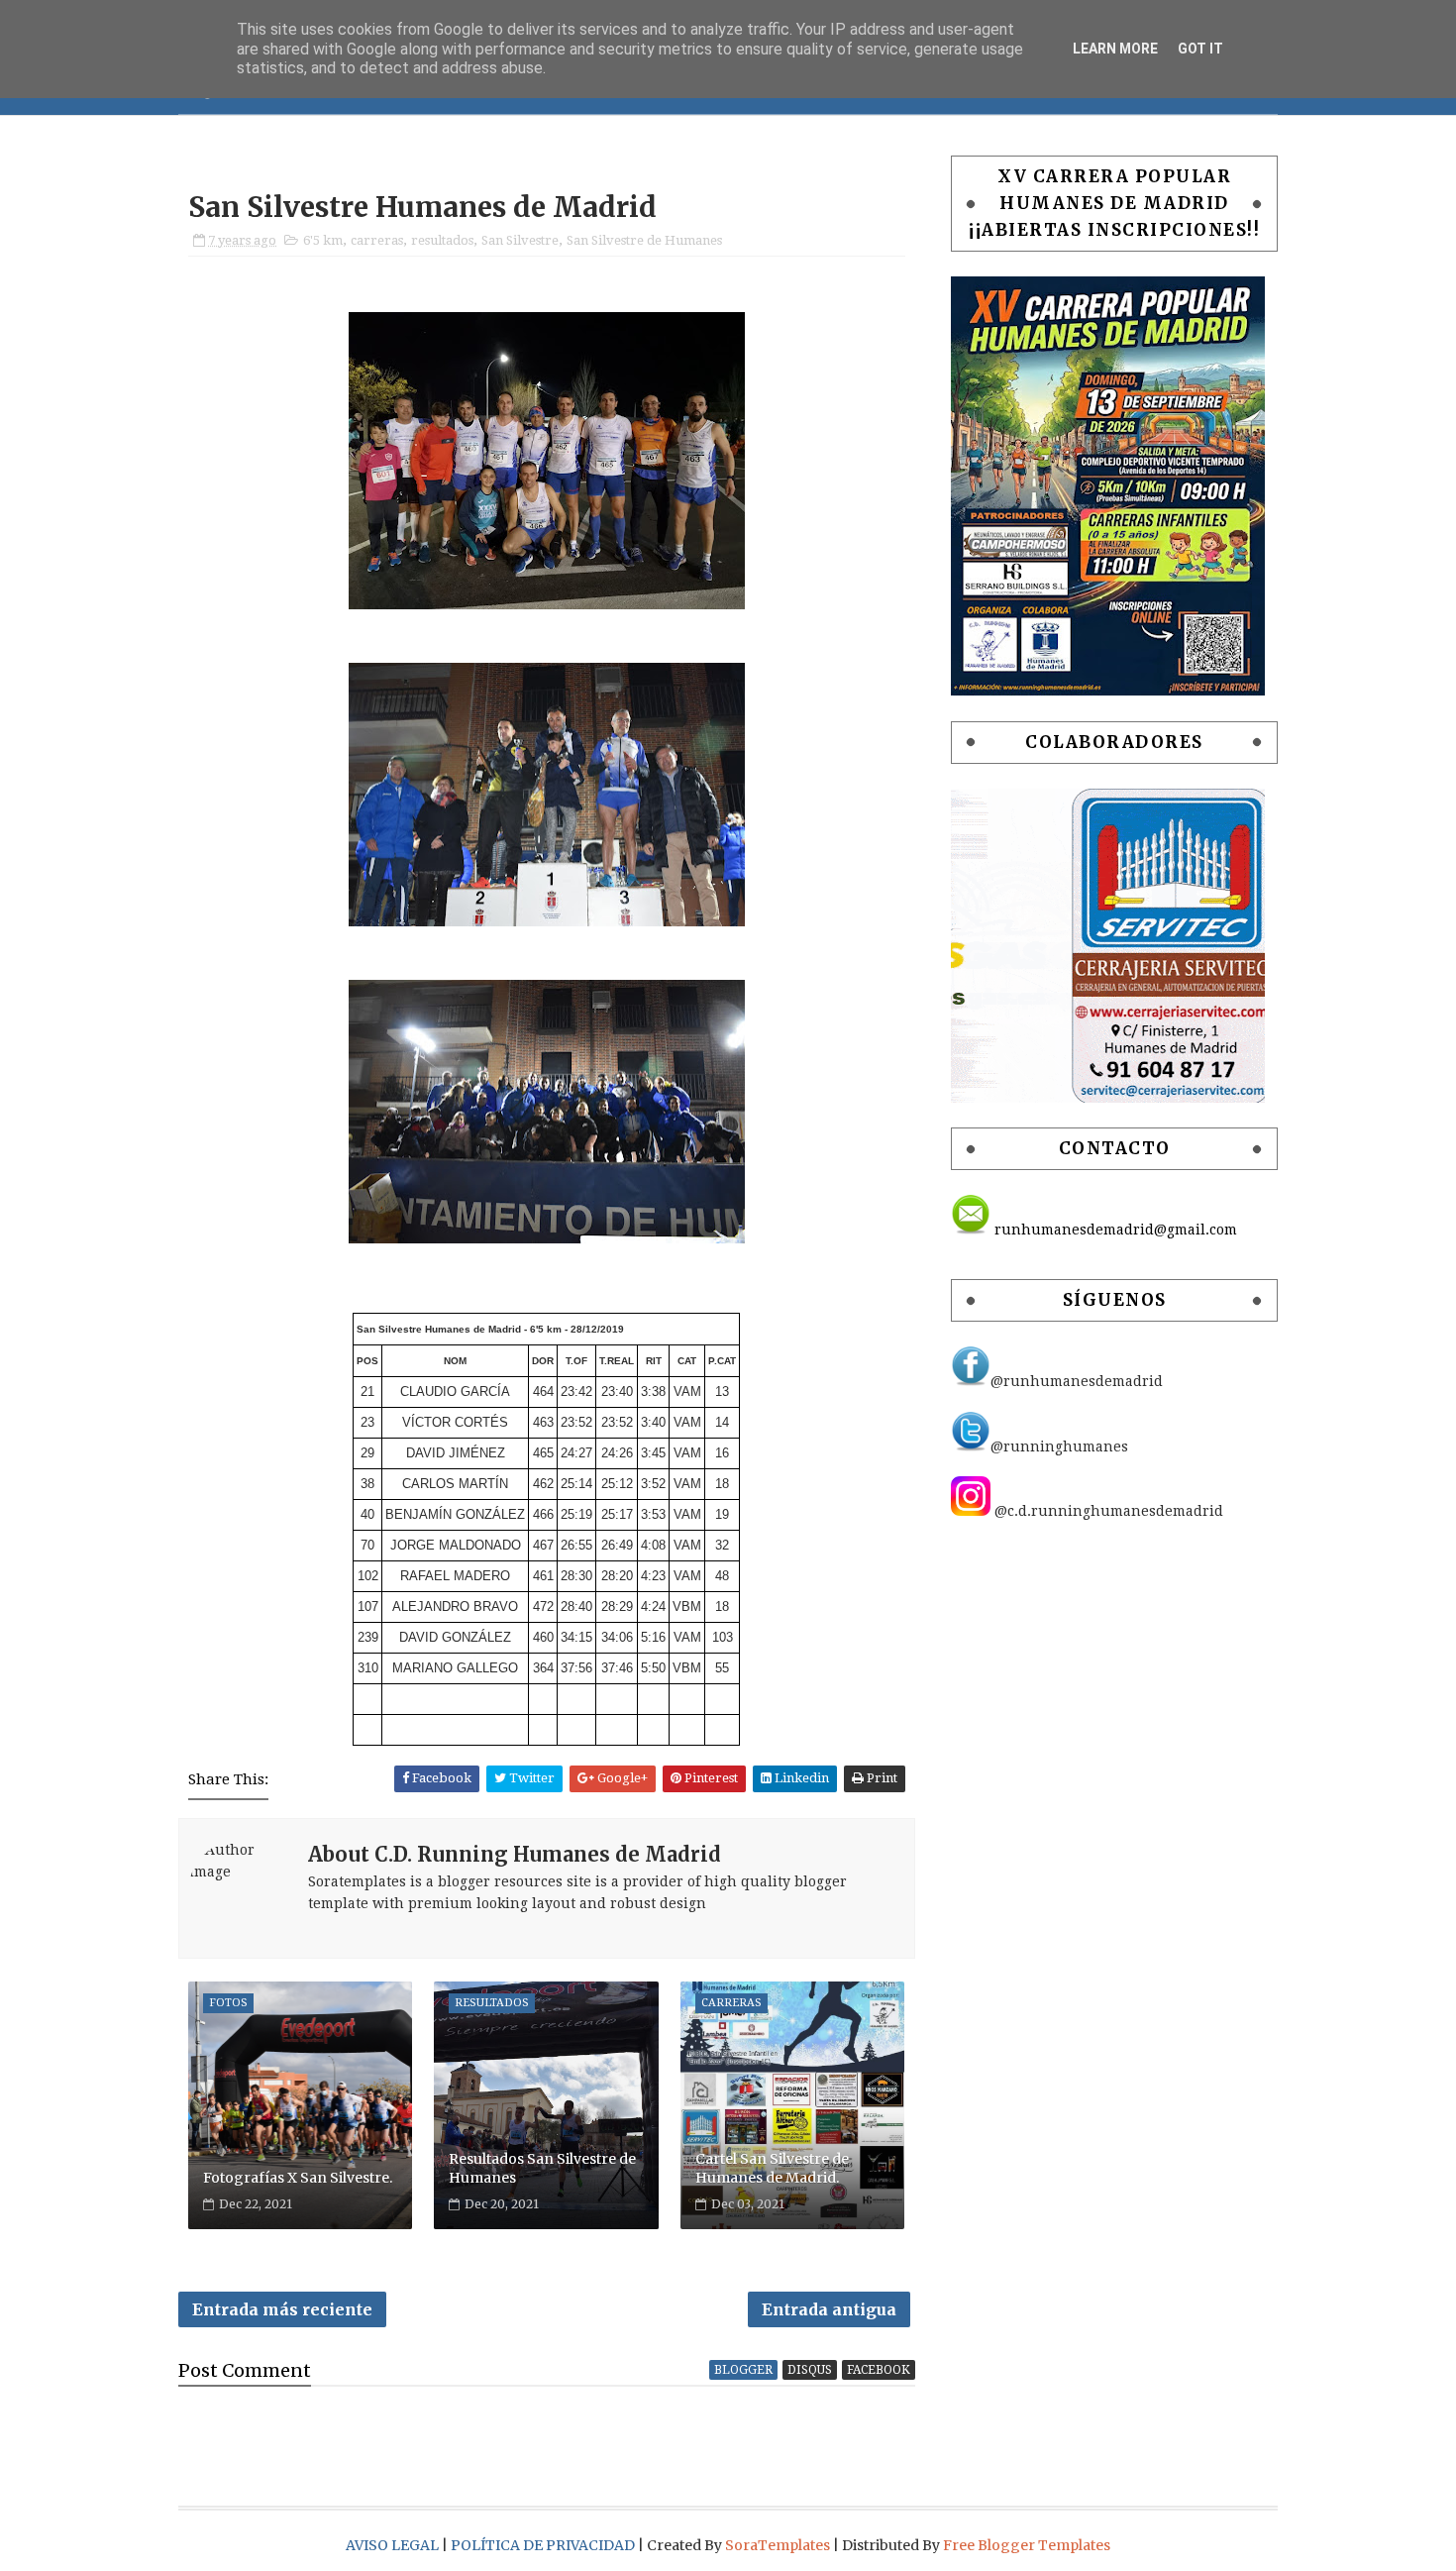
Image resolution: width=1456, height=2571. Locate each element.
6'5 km (323, 240)
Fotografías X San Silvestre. (298, 2178)
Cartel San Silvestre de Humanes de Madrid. (772, 2169)
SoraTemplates (778, 2545)
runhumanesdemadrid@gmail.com (1114, 1230)
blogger (743, 2370)
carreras (377, 240)
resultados (442, 240)
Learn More (1115, 49)
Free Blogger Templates (1027, 2545)
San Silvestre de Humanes (644, 240)
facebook (879, 2370)
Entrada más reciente (282, 2309)
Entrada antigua (829, 2309)
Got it (1200, 49)
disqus (810, 2370)
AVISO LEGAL (394, 2545)
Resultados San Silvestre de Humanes (542, 2169)
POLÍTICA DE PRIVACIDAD (544, 2545)
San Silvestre (520, 240)
